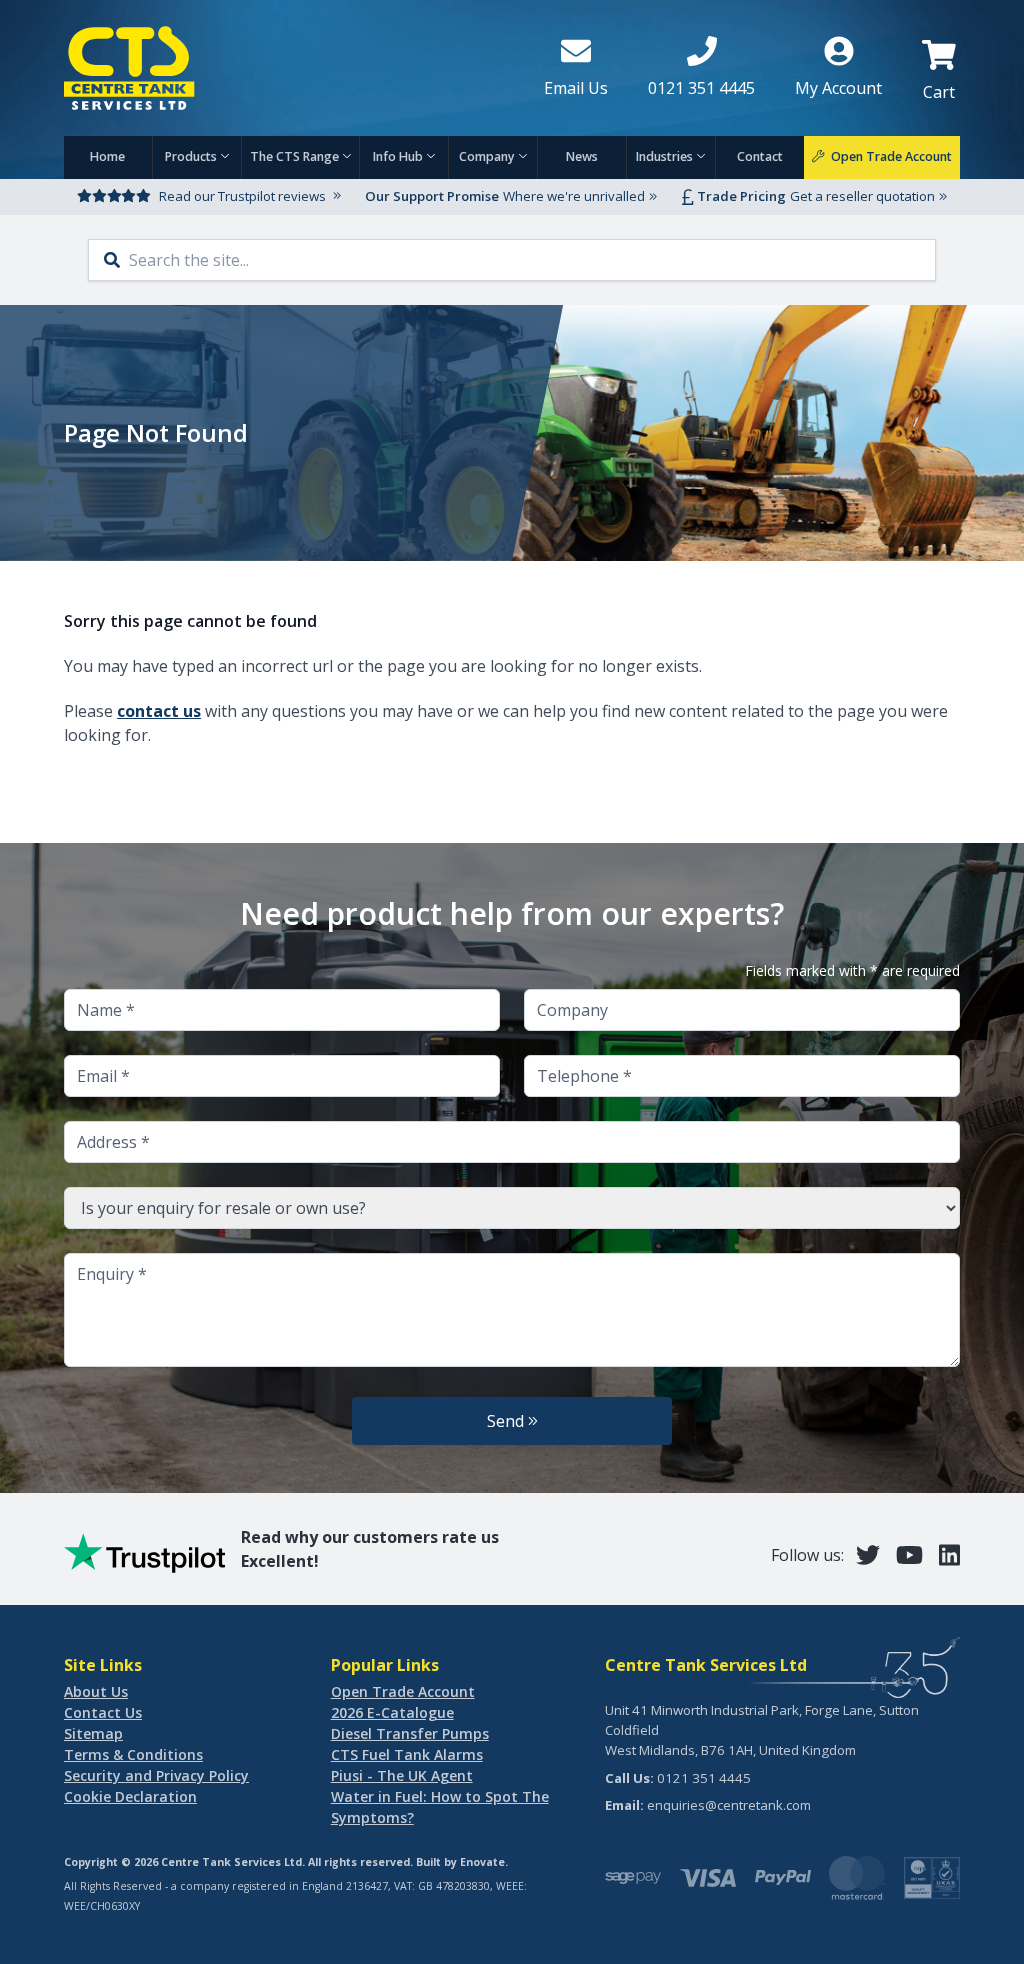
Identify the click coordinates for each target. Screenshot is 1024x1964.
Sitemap (93, 1733)
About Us (96, 1691)
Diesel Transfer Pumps (410, 1733)
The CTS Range (294, 156)
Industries (664, 156)
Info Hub (398, 156)
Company (487, 156)
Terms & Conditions (133, 1754)
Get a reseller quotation (862, 196)
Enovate (482, 1862)
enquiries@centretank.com (729, 1805)
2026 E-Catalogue (392, 1712)
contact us (159, 711)
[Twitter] (868, 1554)
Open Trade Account (403, 1691)
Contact (760, 156)
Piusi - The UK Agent (402, 1775)
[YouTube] (909, 1554)
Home (107, 156)
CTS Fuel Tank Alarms (407, 1754)
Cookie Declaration (130, 1796)
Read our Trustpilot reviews (242, 196)
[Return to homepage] (288, 68)
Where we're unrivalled (574, 196)
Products (191, 156)
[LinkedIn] (949, 1554)
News (582, 156)
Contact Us (103, 1712)
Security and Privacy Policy (156, 1775)
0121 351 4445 (704, 1778)
